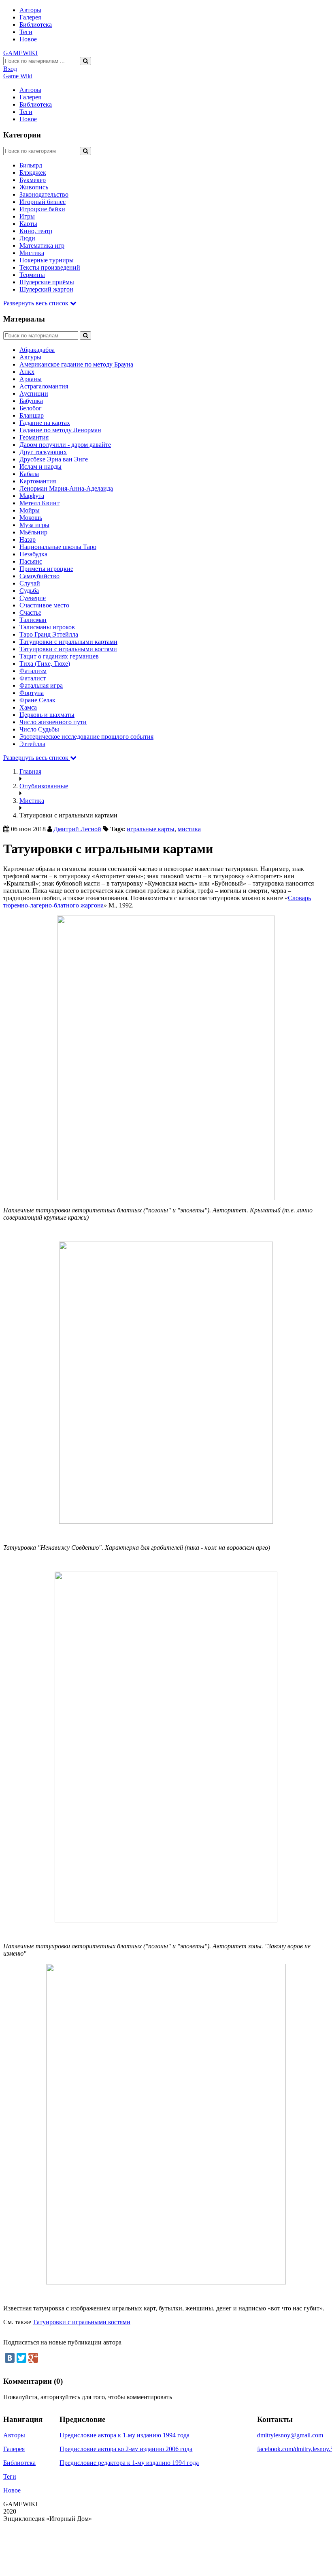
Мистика (32, 253)
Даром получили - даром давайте (65, 445)
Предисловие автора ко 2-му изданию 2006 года (126, 2449)
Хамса (28, 707)
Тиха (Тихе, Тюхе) (45, 664)
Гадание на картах (45, 423)
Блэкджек (33, 173)
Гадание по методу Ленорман (60, 430)
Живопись (34, 187)
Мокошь (31, 518)
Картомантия (38, 481)
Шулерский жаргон (46, 289)
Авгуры (30, 357)
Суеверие (33, 598)
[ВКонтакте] (10, 2358)
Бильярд (31, 165)
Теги (26, 32)
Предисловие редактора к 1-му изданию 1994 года (129, 2463)
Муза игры (34, 525)
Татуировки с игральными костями (68, 649)
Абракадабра (37, 350)
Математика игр (42, 246)
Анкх (27, 372)
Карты (28, 224)
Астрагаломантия (44, 386)
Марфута (32, 496)
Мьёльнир (33, 532)
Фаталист (33, 678)
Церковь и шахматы (47, 715)
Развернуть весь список (37, 303)
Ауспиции (34, 394)
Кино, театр (36, 231)
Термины (32, 275)
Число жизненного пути (53, 722)
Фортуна (32, 693)
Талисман (33, 620)
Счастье (30, 612)
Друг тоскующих (43, 452)
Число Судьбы (39, 729)
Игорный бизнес (43, 202)
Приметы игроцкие (46, 569)
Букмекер (33, 180)
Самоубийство (39, 576)
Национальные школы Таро (58, 547)
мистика (189, 829)
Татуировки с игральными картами (68, 642)
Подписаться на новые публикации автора (62, 2342)
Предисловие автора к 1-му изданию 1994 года (125, 2435)
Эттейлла (32, 744)
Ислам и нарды (40, 467)
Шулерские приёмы (47, 282)
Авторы (30, 10)
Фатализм (33, 671)
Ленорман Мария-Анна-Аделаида (66, 488)
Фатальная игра (41, 685)
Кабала (29, 474)
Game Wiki (18, 76)
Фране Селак (37, 700)
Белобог (31, 408)
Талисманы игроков (47, 627)
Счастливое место (44, 605)
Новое (28, 39)
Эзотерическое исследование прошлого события (86, 737)
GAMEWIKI (20, 53)
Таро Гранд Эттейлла (49, 634)
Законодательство (44, 194)
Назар (28, 539)
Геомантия (34, 437)
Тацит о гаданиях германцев (59, 656)
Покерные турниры (47, 260)
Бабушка (31, 401)
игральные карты (151, 829)
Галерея (30, 17)
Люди (27, 238)
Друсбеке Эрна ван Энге (54, 459)
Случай (30, 583)
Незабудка (33, 554)
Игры (27, 216)
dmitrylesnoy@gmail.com (290, 2435)
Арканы (31, 379)
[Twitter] (21, 2358)
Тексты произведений (50, 267)
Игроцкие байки (42, 209)
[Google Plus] (33, 2358)
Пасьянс (31, 561)
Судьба (29, 591)
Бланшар (32, 415)
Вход (10, 69)
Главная (30, 771)
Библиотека (36, 25)
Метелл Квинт (39, 503)
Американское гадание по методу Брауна (76, 364)
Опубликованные (44, 786)
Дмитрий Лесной (77, 829)
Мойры (30, 510)
